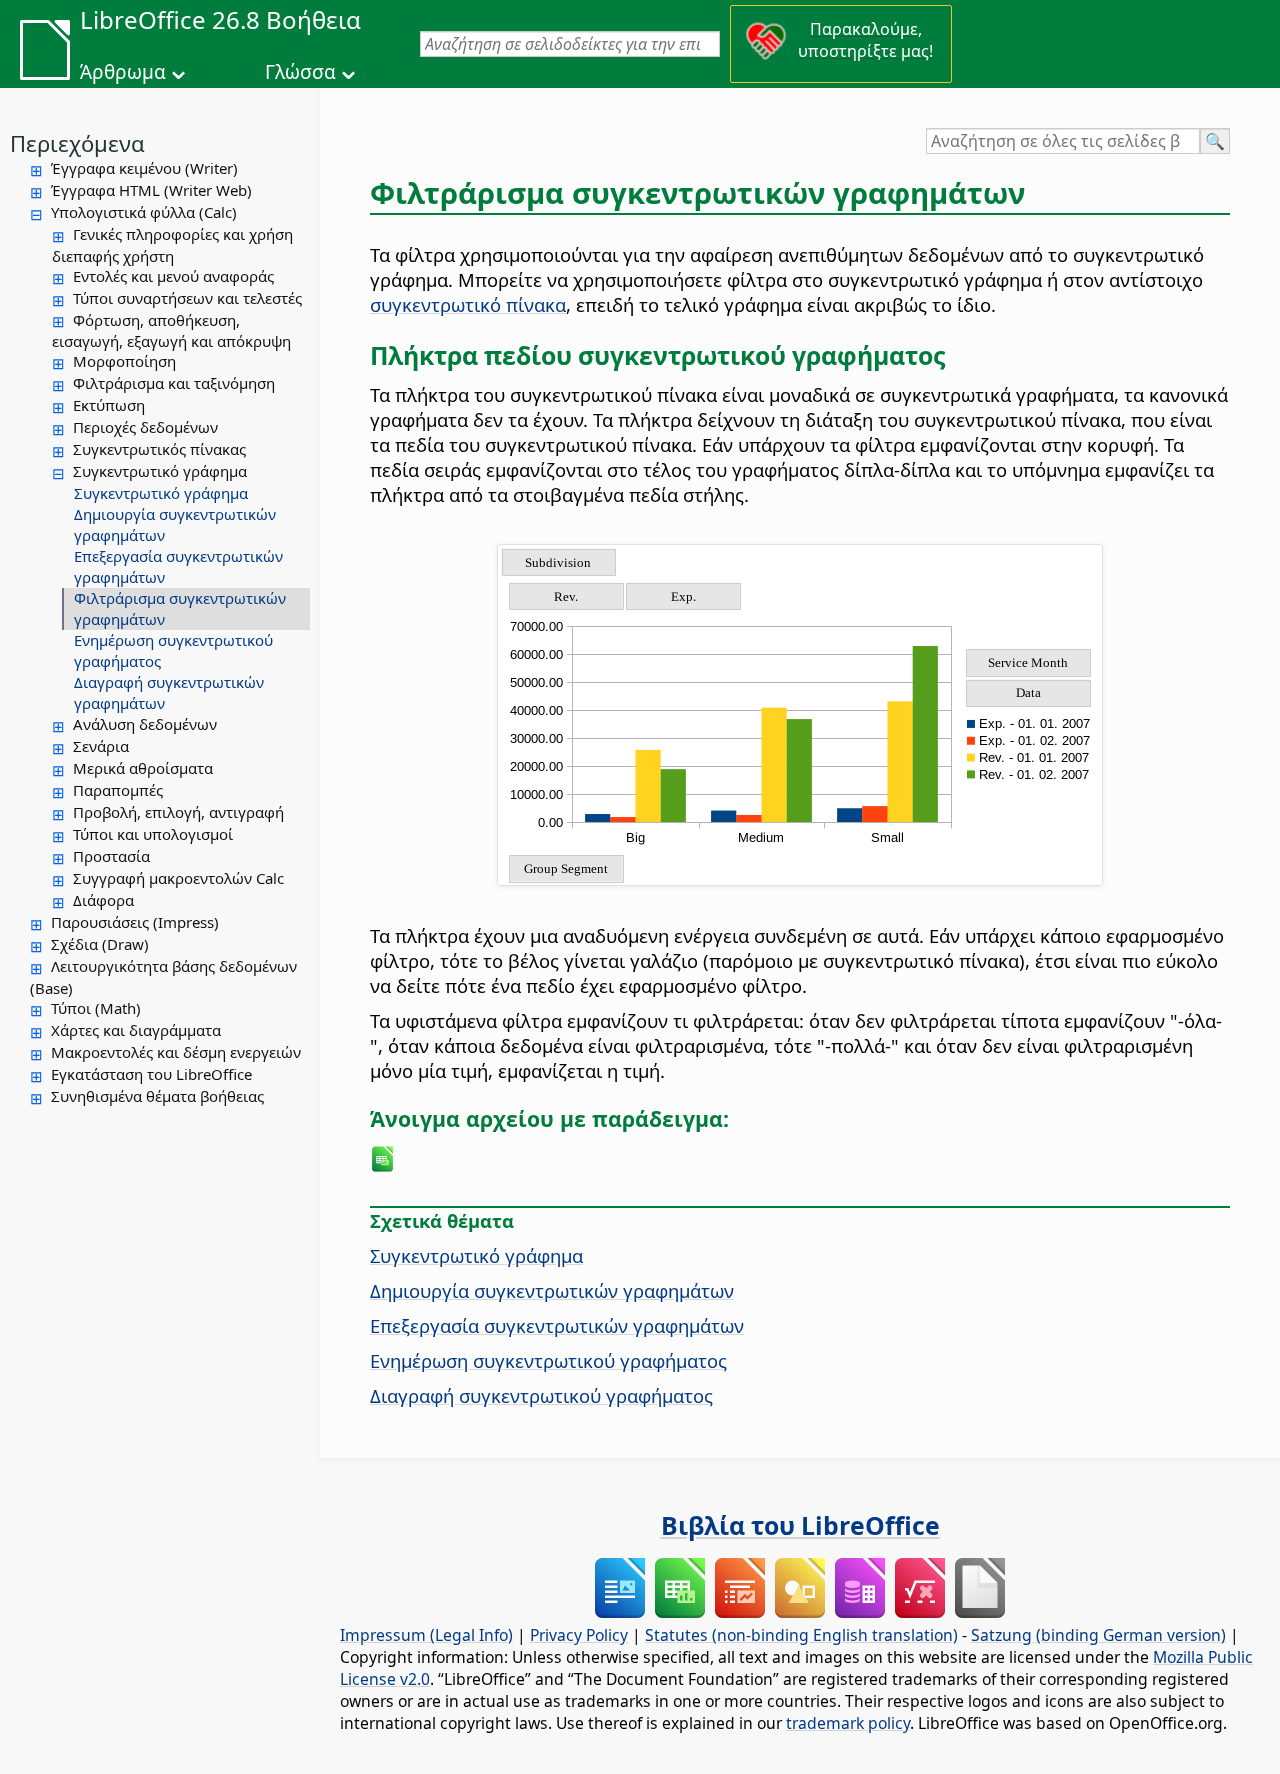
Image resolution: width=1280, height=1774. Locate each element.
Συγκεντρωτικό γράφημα (160, 471)
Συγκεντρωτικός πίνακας (159, 449)
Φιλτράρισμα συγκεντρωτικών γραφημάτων (180, 608)
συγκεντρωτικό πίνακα (468, 304)
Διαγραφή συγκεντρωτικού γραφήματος (541, 1395)
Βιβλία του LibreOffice (800, 1525)
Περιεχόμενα (77, 143)
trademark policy (848, 1723)
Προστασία (111, 856)
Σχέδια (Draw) (100, 944)
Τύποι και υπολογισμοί (153, 834)
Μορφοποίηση (124, 361)
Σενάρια (101, 746)
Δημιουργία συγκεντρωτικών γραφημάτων (175, 524)
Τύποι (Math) (96, 1008)
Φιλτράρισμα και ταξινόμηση (174, 383)
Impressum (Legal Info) (426, 1635)
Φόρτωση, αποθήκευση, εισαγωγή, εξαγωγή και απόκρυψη (171, 331)
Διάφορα (103, 900)
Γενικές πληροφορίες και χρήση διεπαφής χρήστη (172, 245)
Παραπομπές (118, 790)
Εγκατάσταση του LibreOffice (151, 1074)
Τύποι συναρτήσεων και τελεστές (187, 298)
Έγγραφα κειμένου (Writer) (144, 168)
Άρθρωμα (123, 72)
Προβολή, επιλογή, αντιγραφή (178, 812)
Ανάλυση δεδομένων (145, 724)
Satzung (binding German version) (1098, 1635)
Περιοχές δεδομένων (145, 427)
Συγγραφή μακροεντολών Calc (178, 878)
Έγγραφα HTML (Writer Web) (151, 190)
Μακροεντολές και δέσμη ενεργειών (176, 1052)
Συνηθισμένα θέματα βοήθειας (157, 1096)
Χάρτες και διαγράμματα (136, 1030)
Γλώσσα (300, 72)
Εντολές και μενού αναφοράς (173, 276)
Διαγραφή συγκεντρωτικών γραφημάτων (169, 692)
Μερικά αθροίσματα (143, 768)
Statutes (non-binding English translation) (801, 1635)
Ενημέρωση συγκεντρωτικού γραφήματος (173, 650)
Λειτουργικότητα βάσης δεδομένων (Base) (163, 977)
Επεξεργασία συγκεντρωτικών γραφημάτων (178, 566)
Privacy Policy (579, 1635)
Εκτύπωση (109, 405)
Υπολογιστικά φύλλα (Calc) (144, 212)
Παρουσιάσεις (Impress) (135, 922)
